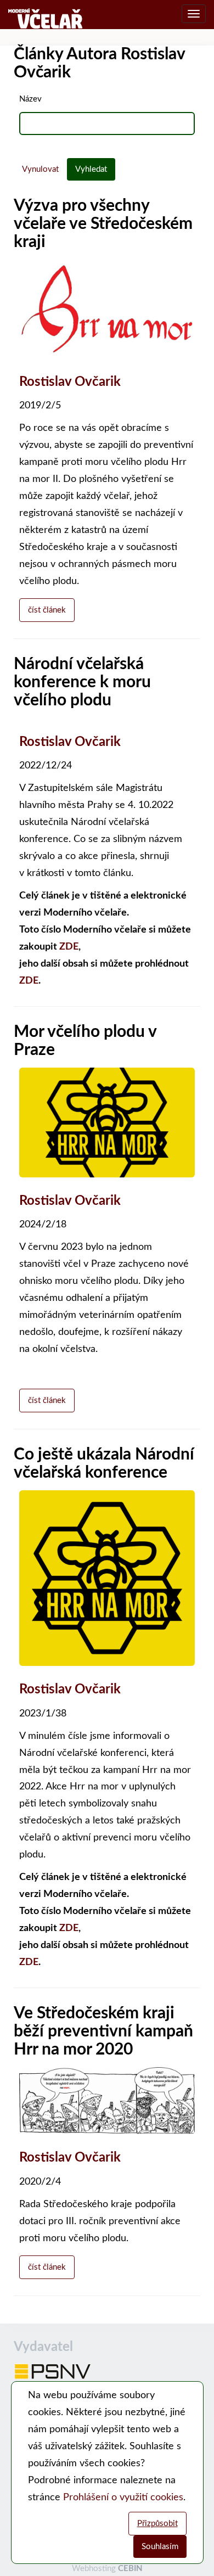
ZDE (69, 947)
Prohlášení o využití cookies (123, 2498)
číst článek (47, 610)
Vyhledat (91, 169)
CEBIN (130, 2569)
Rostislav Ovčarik (70, 382)
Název (30, 99)
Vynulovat (40, 169)
